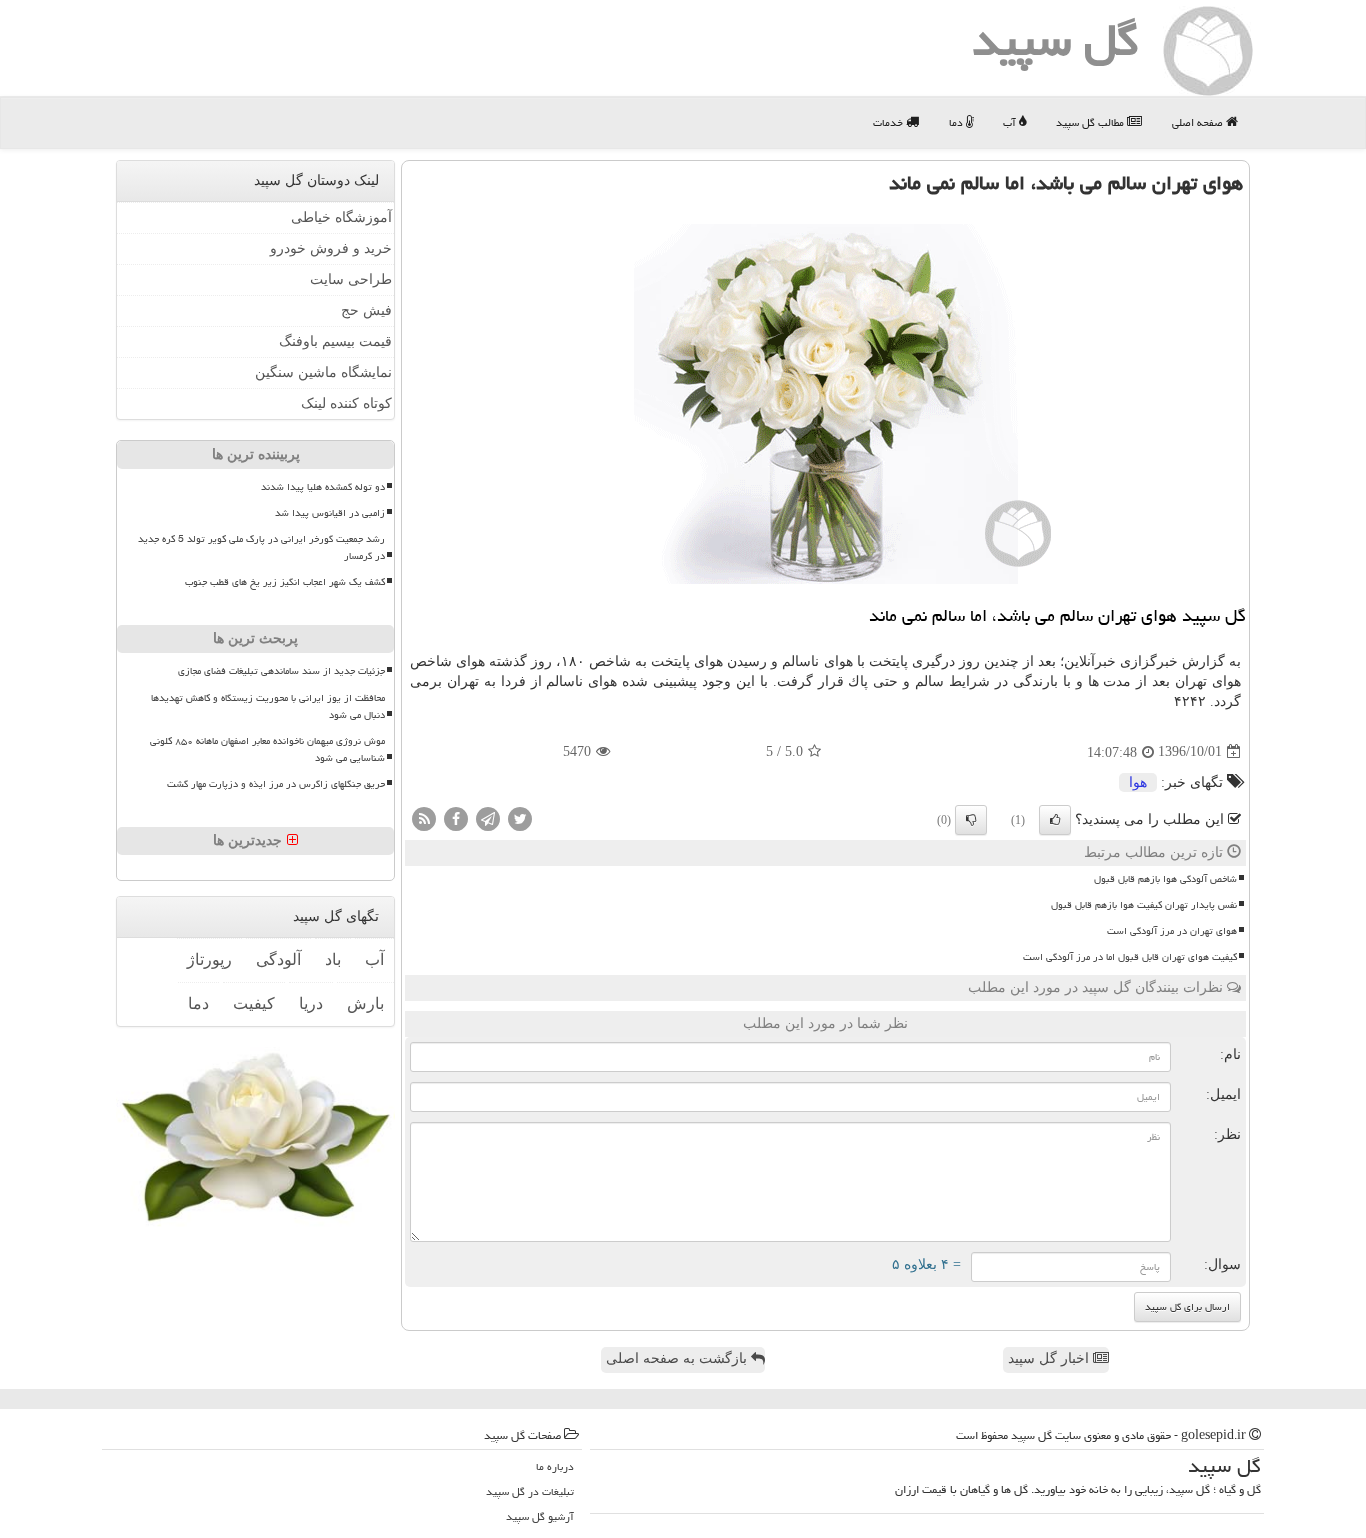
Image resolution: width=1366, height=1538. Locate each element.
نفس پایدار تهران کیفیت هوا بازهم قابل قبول (1144, 905)
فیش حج (366, 310)
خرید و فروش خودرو (331, 248)
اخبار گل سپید (1050, 1358)
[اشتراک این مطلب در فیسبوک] (456, 817)
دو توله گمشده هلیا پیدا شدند (323, 487)
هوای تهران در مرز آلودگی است (1172, 931)
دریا (311, 1003)
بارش (365, 1003)
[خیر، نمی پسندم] (971, 820)
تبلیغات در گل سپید (530, 1491)
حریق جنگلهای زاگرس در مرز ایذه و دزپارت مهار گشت (276, 784)
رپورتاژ (209, 959)
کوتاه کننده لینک (346, 403)
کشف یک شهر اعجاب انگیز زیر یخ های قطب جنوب (285, 582)
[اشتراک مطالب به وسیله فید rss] (424, 817)
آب (1011, 122)
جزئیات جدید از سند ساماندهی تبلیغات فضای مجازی (281, 671)
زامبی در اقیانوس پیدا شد (330, 513)
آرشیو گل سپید (540, 1516)
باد (333, 959)
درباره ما (555, 1466)
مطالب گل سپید (1091, 122)
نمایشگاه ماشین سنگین (323, 372)
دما (957, 122)
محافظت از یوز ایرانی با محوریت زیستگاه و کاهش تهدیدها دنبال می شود (268, 706)
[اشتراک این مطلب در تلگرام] (488, 817)
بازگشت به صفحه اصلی (678, 1358)
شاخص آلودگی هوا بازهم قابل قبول (1165, 879)
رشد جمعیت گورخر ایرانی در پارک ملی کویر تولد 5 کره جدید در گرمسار (261, 547)
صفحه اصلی (1199, 122)
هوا (1138, 782)
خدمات (889, 122)
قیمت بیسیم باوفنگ (335, 341)
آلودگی (278, 959)
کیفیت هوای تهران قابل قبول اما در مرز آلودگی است (1130, 957)
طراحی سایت (351, 279)
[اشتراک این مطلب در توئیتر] (520, 817)
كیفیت (254, 1003)
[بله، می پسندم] (1055, 820)
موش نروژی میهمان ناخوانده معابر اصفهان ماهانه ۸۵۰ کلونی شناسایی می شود (267, 749)
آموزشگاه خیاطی (341, 217)
